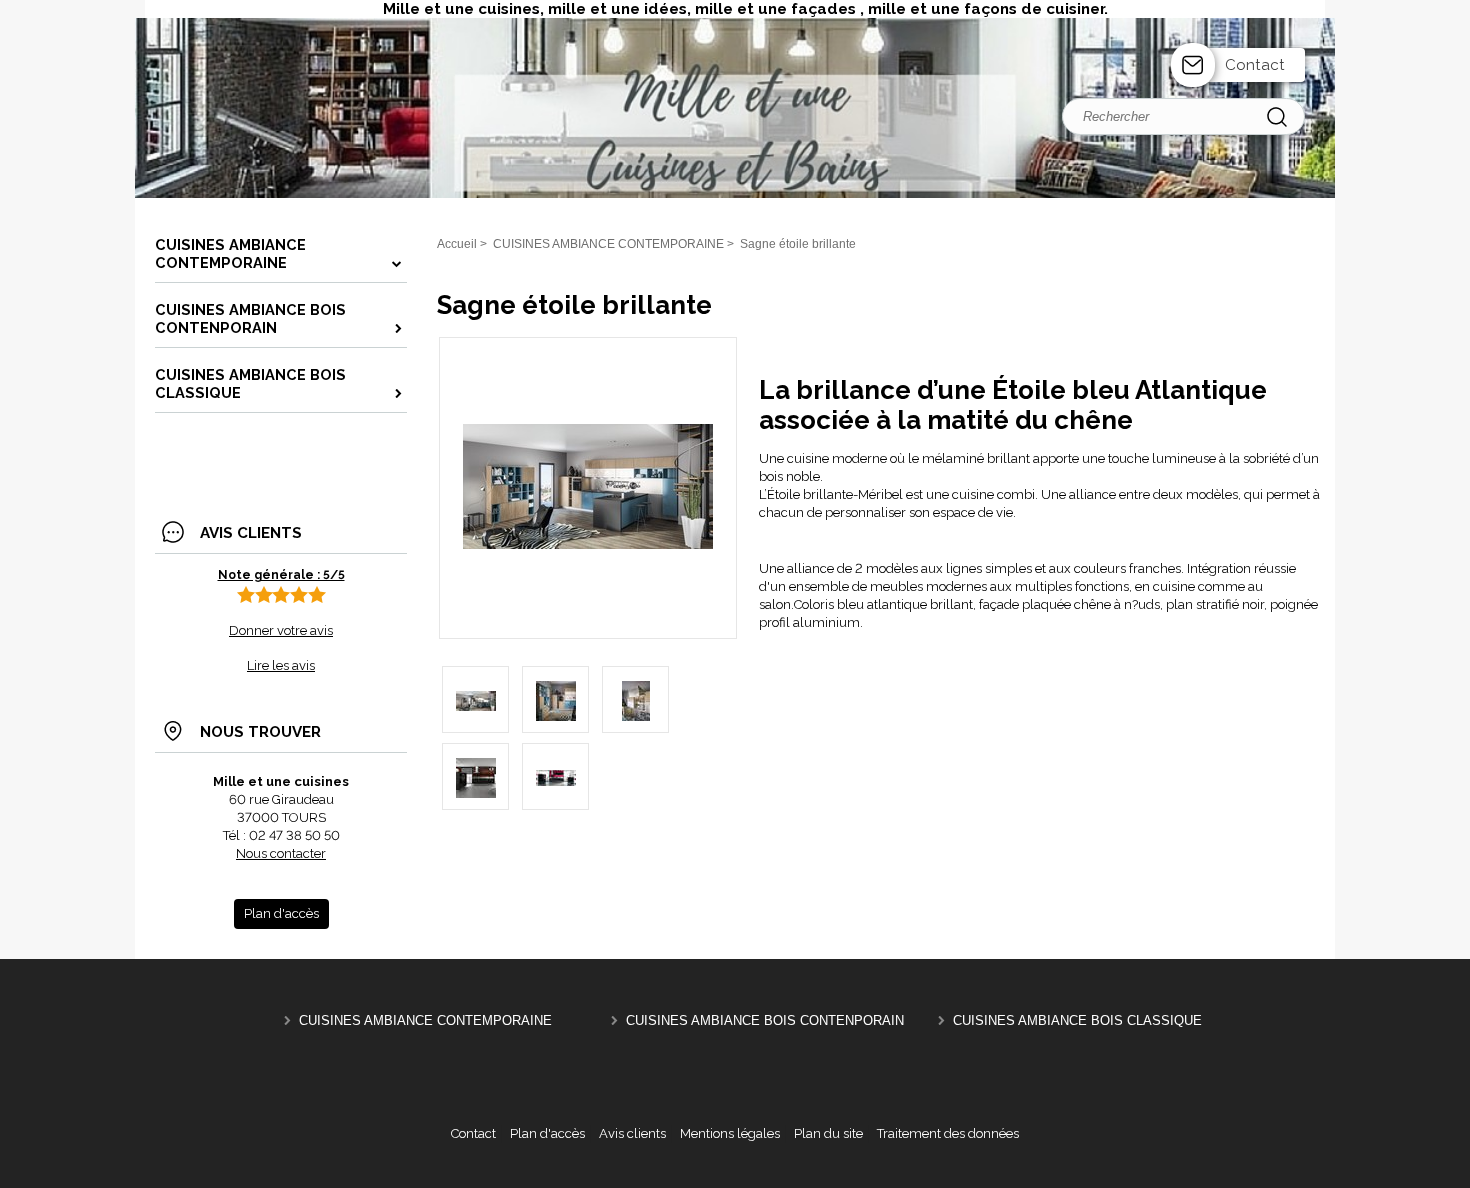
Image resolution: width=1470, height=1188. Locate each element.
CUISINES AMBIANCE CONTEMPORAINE (425, 1020)
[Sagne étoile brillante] (588, 544)
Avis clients (632, 1133)
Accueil (457, 244)
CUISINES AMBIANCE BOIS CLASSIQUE (1077, 1020)
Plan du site (828, 1133)
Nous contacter (281, 853)
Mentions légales (730, 1133)
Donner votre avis (281, 630)
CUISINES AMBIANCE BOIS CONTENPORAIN (765, 1020)
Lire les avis (281, 665)
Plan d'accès (547, 1133)
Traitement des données (948, 1133)
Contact (1255, 65)
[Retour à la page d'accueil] (735, 195)
